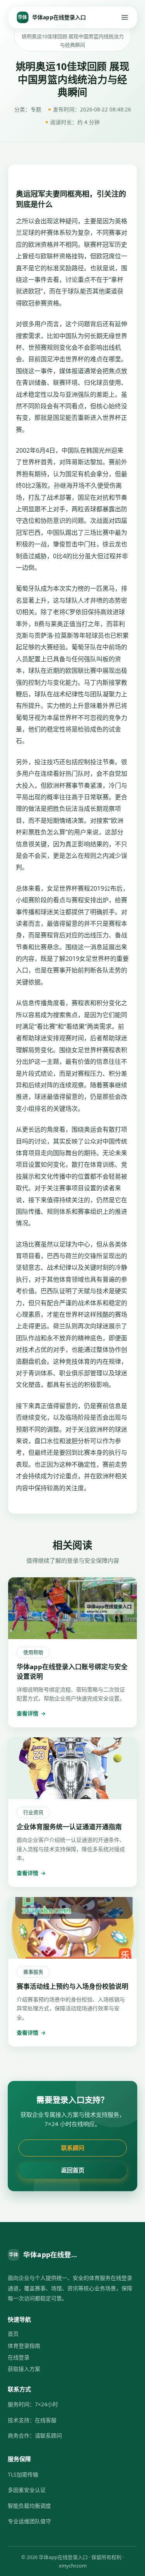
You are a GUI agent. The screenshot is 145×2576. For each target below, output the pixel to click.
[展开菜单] (125, 17)
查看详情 (31, 1713)
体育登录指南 (24, 2346)
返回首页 (73, 2170)
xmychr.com (73, 2566)
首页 (13, 2334)
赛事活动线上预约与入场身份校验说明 (72, 1986)
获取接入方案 (24, 2369)
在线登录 (19, 2357)
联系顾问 (73, 2148)
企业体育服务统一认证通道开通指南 (69, 1827)
